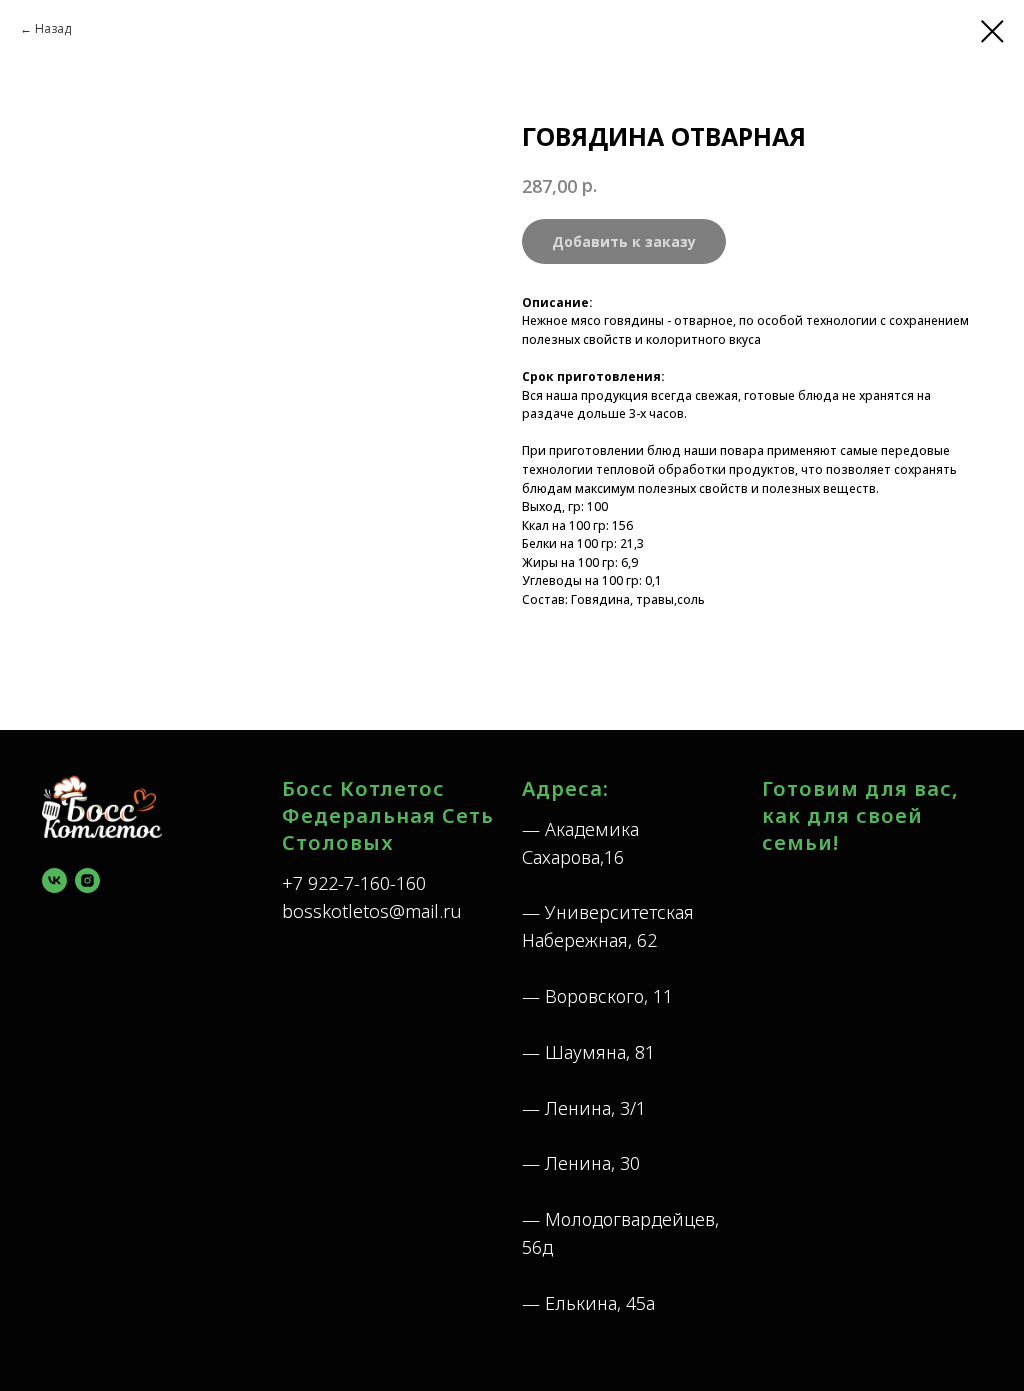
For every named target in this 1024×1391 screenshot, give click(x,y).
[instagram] (87, 880)
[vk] (54, 880)
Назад (53, 28)
